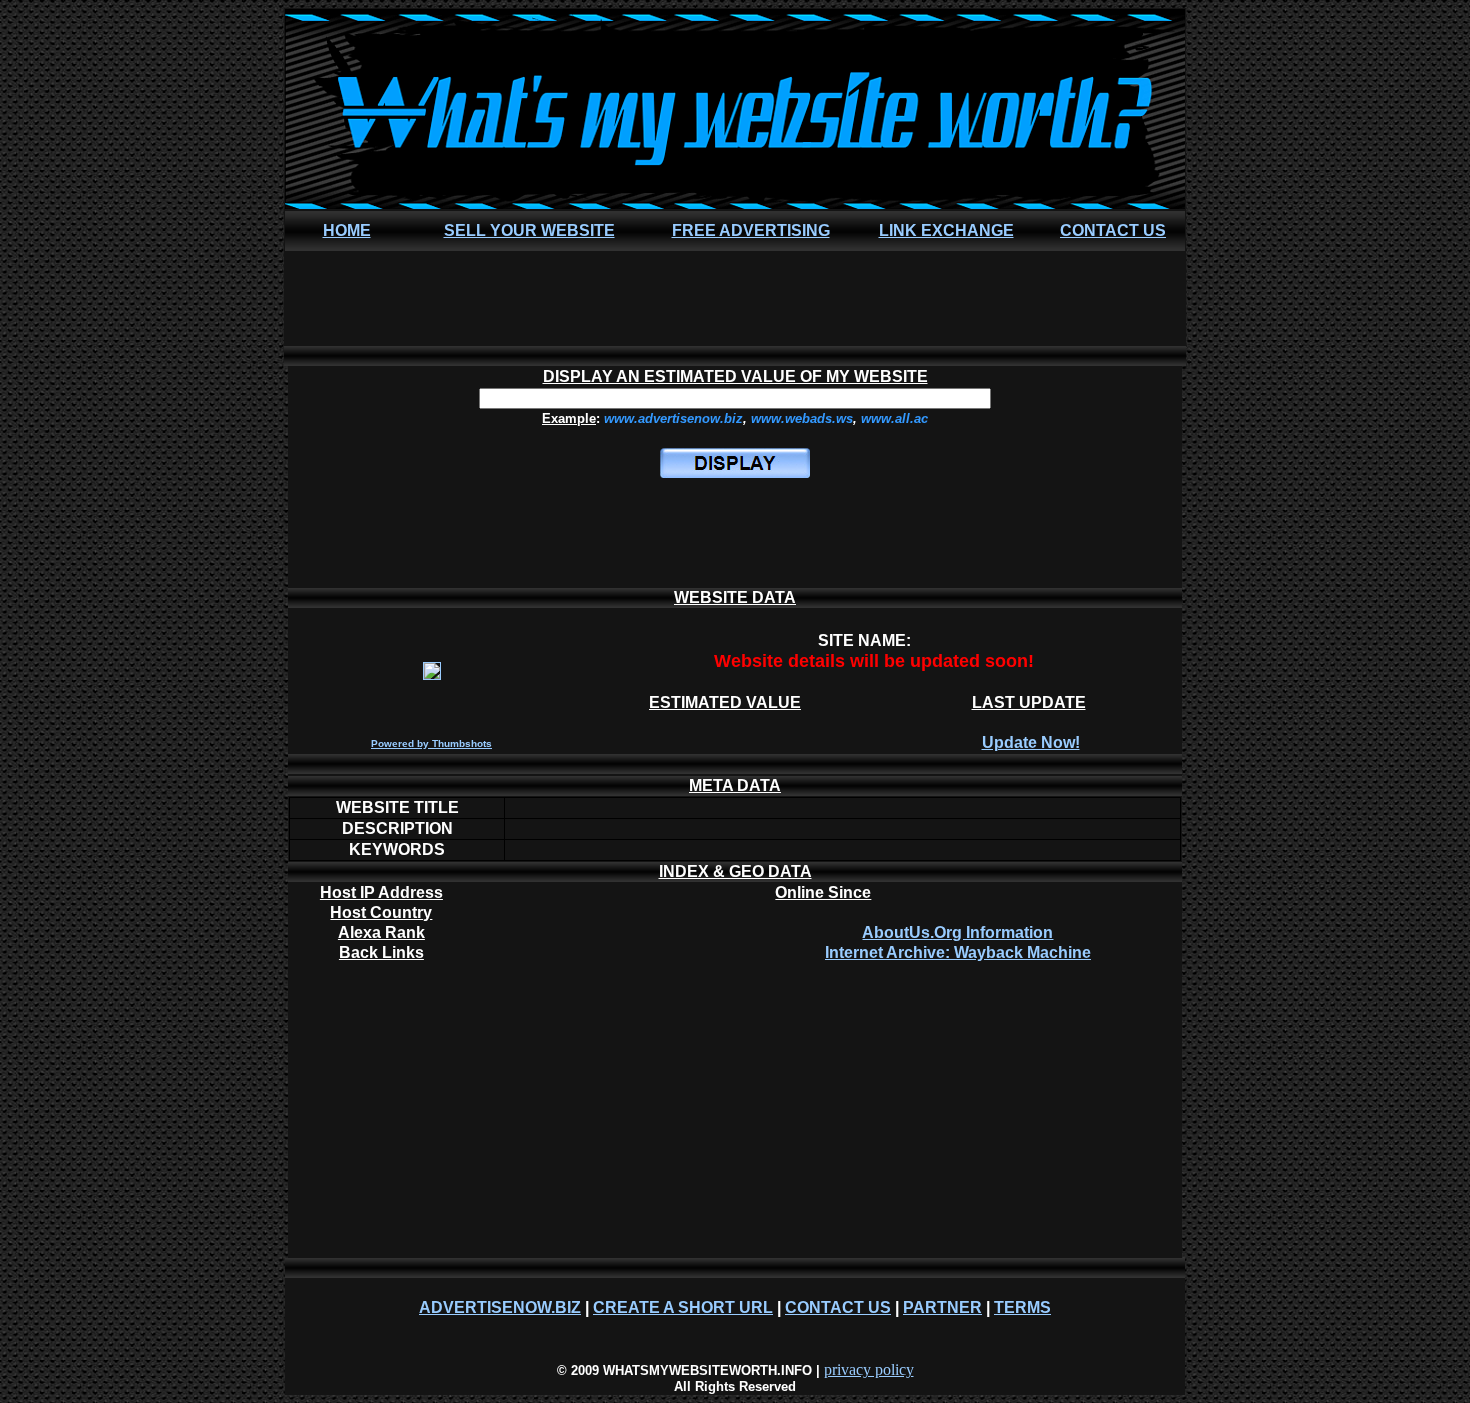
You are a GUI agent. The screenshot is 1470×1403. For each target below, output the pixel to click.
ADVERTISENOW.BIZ (500, 1307)
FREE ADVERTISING (751, 230)
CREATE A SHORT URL (683, 1307)
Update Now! (1031, 742)
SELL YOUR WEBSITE (529, 230)
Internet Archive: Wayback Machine (958, 952)
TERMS (1022, 1307)
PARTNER (942, 1307)
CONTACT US (1113, 230)
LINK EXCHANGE (946, 230)
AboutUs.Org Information (957, 932)
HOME (347, 230)
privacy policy (869, 1369)
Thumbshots (462, 743)
